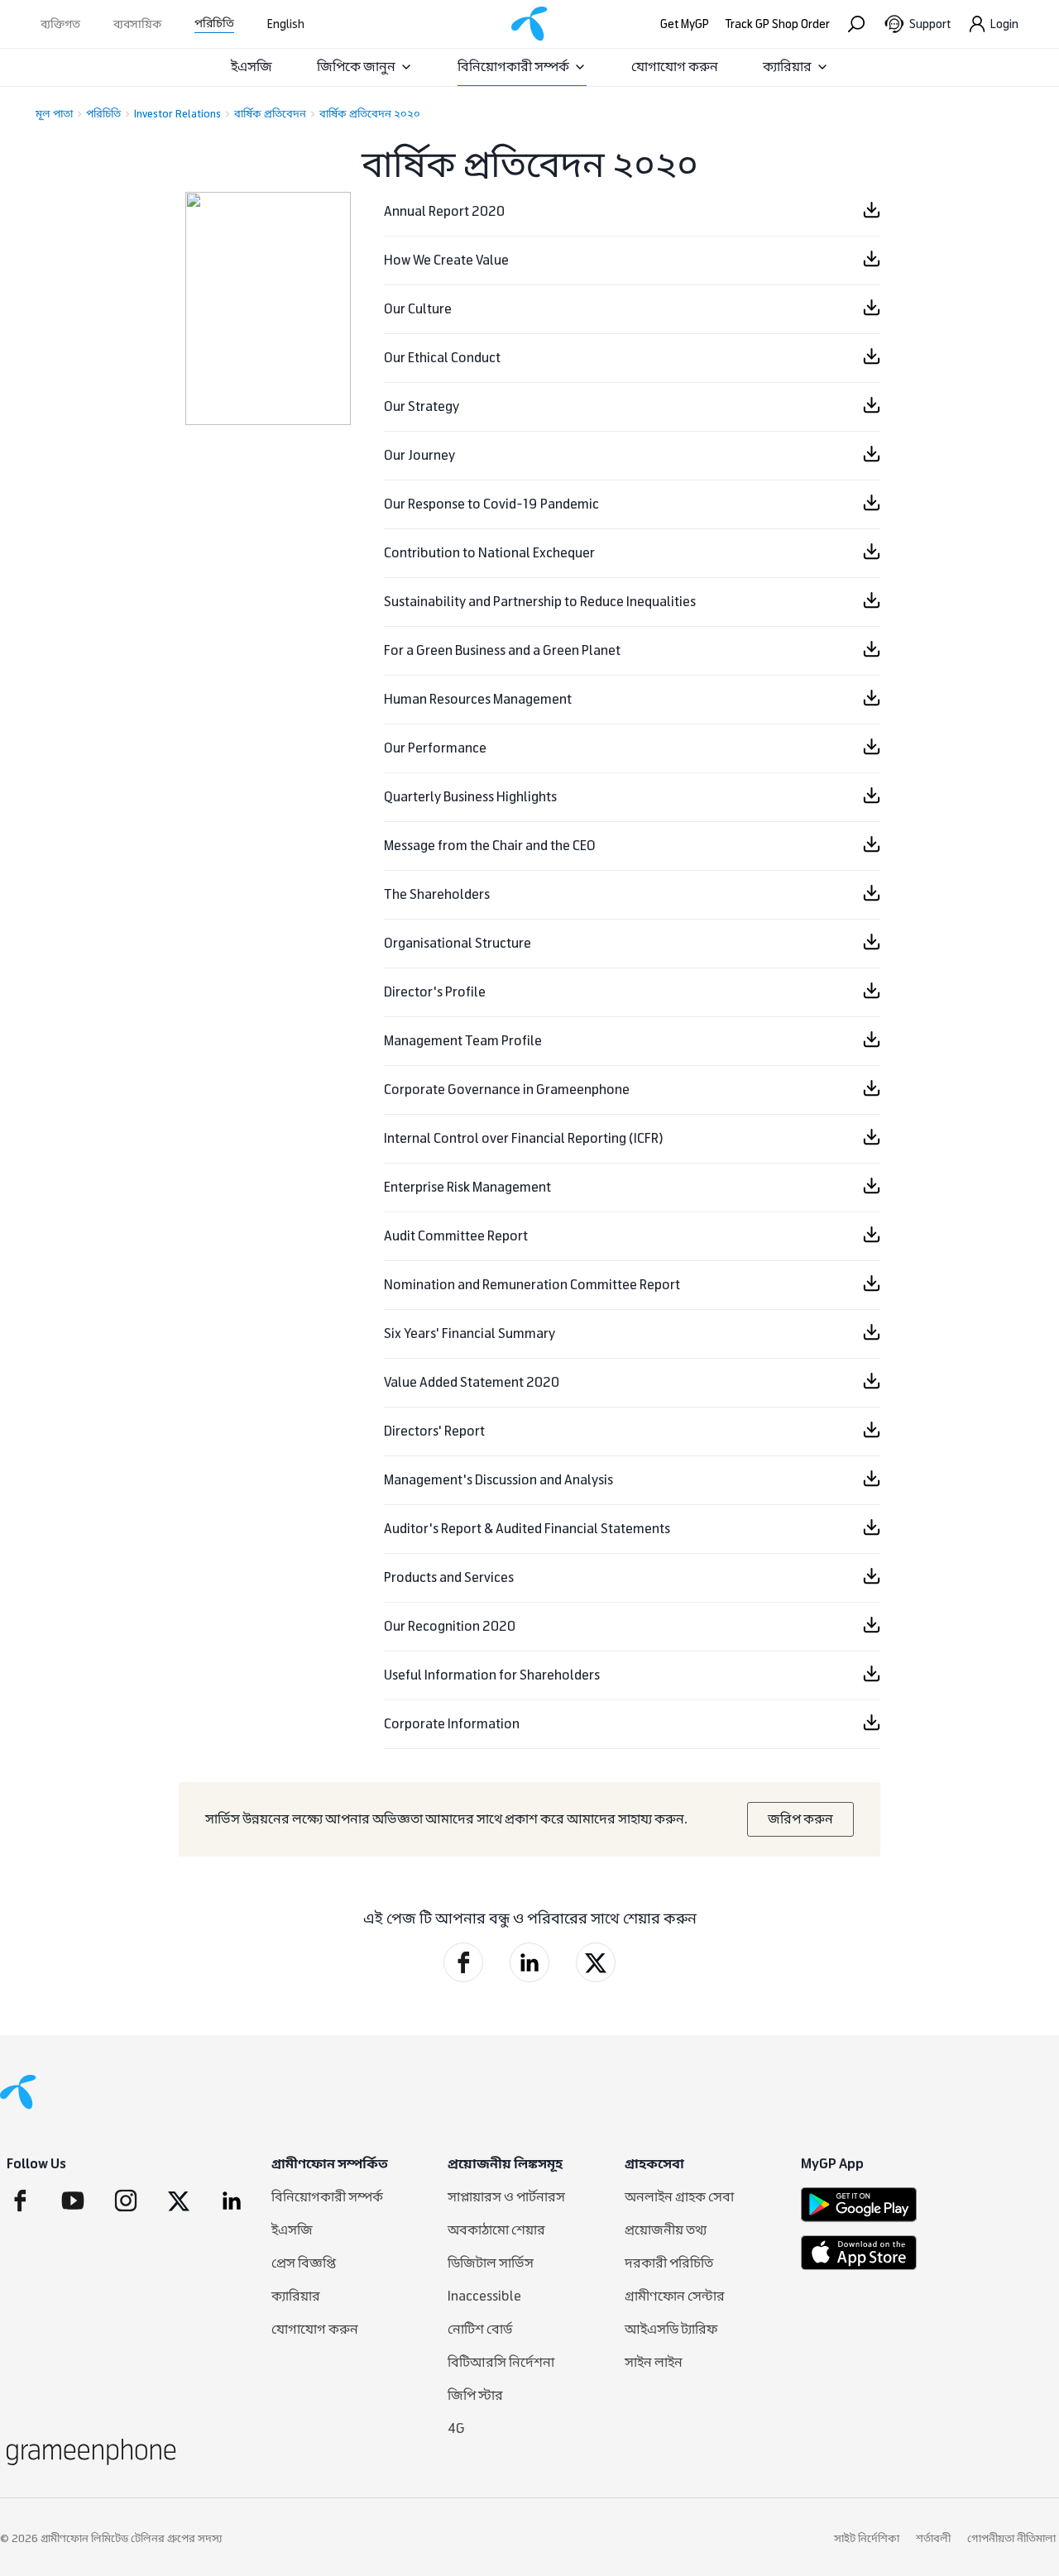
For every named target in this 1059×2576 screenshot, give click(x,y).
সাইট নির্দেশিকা (867, 2539)
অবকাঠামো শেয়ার (496, 2230)
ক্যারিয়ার (787, 67)
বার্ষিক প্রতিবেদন (270, 114)
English (286, 24)
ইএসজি (252, 67)
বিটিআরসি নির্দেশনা (501, 2362)
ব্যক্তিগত (60, 24)
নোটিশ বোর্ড (480, 2329)
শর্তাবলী (933, 2539)
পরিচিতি (214, 24)
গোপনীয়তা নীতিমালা (1011, 2539)
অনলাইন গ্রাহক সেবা (679, 2197)
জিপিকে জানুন (356, 67)
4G (456, 2428)
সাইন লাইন (654, 2362)
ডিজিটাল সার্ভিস (491, 2263)
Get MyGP (685, 24)
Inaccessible (484, 2296)
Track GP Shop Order (778, 24)
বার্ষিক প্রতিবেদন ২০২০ (370, 114)
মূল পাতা (54, 114)
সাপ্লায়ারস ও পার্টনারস (506, 2197)
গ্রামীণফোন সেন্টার (675, 2296)
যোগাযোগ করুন (675, 67)
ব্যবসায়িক (137, 24)
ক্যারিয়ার (296, 2296)
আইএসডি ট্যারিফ (671, 2329)
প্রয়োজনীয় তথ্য (666, 2230)
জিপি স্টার (475, 2395)
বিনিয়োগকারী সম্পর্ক (513, 67)
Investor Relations (177, 114)
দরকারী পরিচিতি (669, 2263)
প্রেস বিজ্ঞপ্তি (304, 2263)
